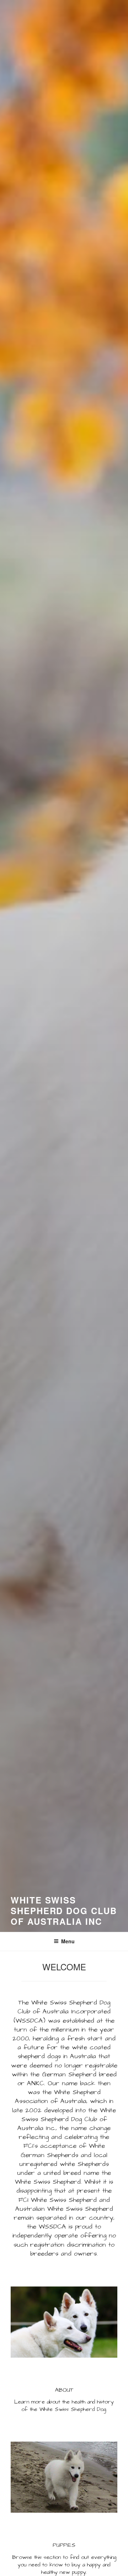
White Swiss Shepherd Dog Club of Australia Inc (64, 1911)
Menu (68, 1941)
